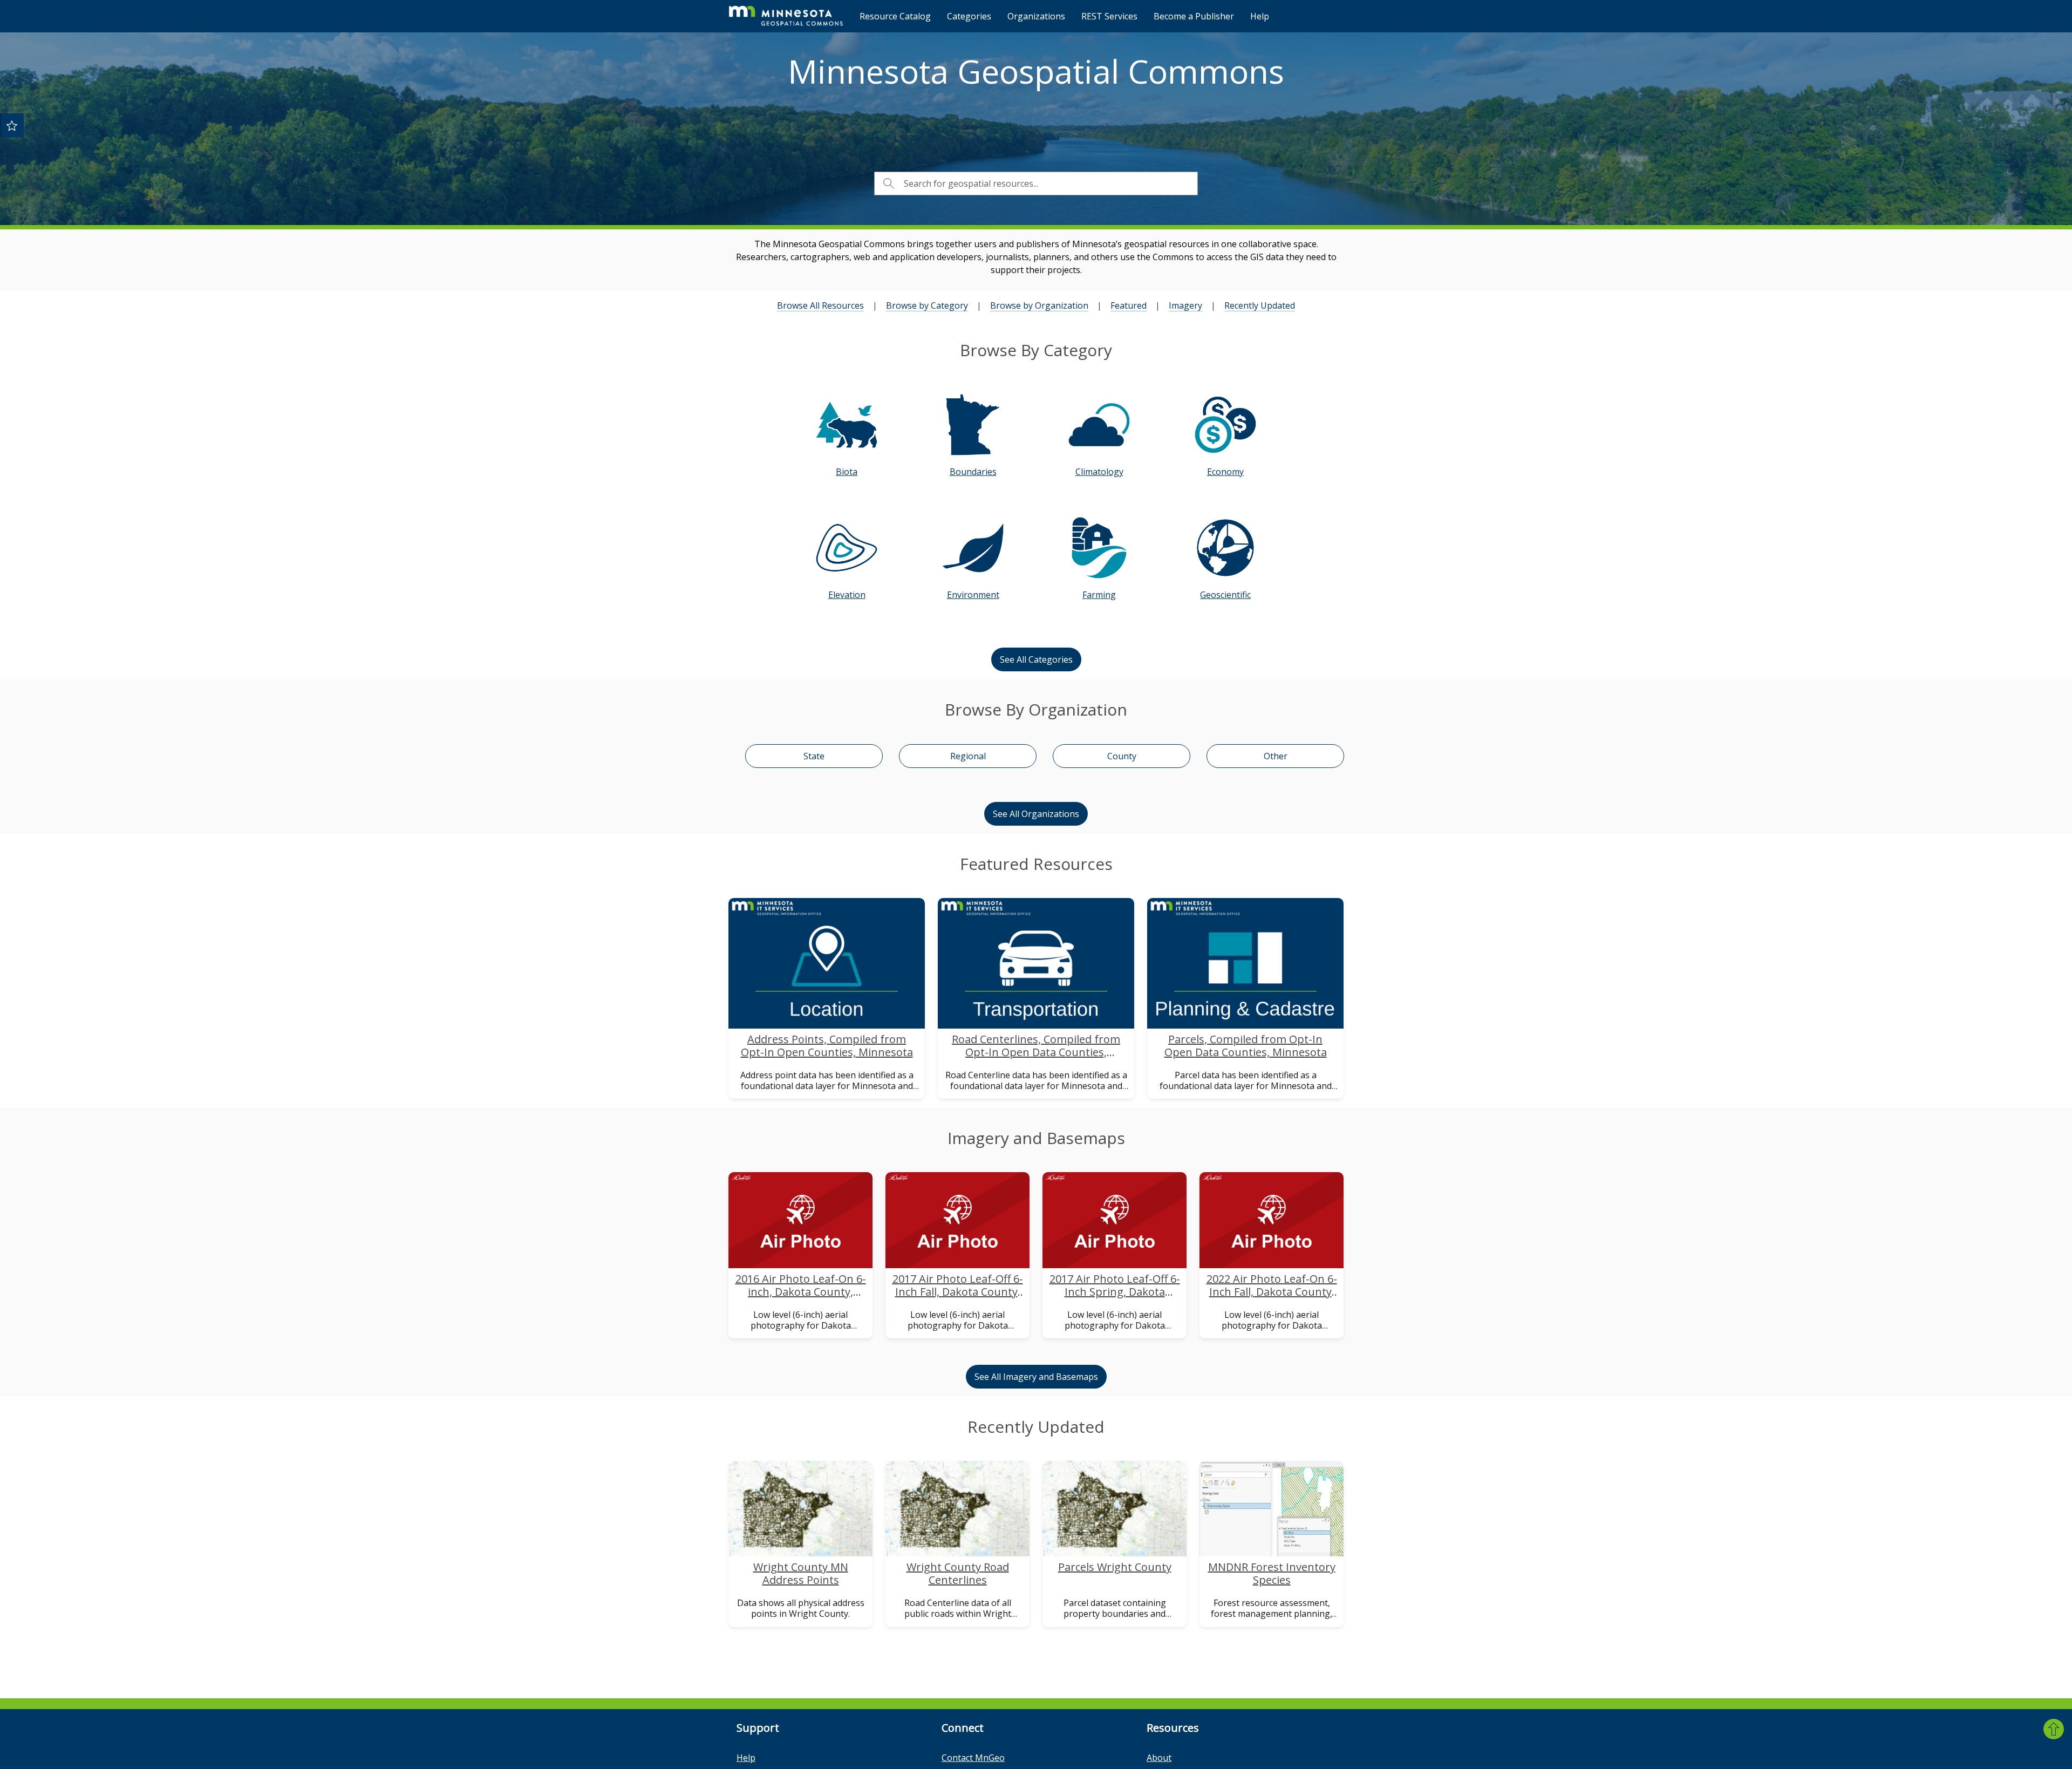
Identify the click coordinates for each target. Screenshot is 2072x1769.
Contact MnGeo (973, 1758)
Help (1260, 16)
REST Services (1109, 16)
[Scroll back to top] (2054, 1729)
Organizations (1036, 16)
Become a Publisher (1194, 16)
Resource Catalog (895, 16)
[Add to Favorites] (12, 125)
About (1159, 1758)
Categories (969, 16)
